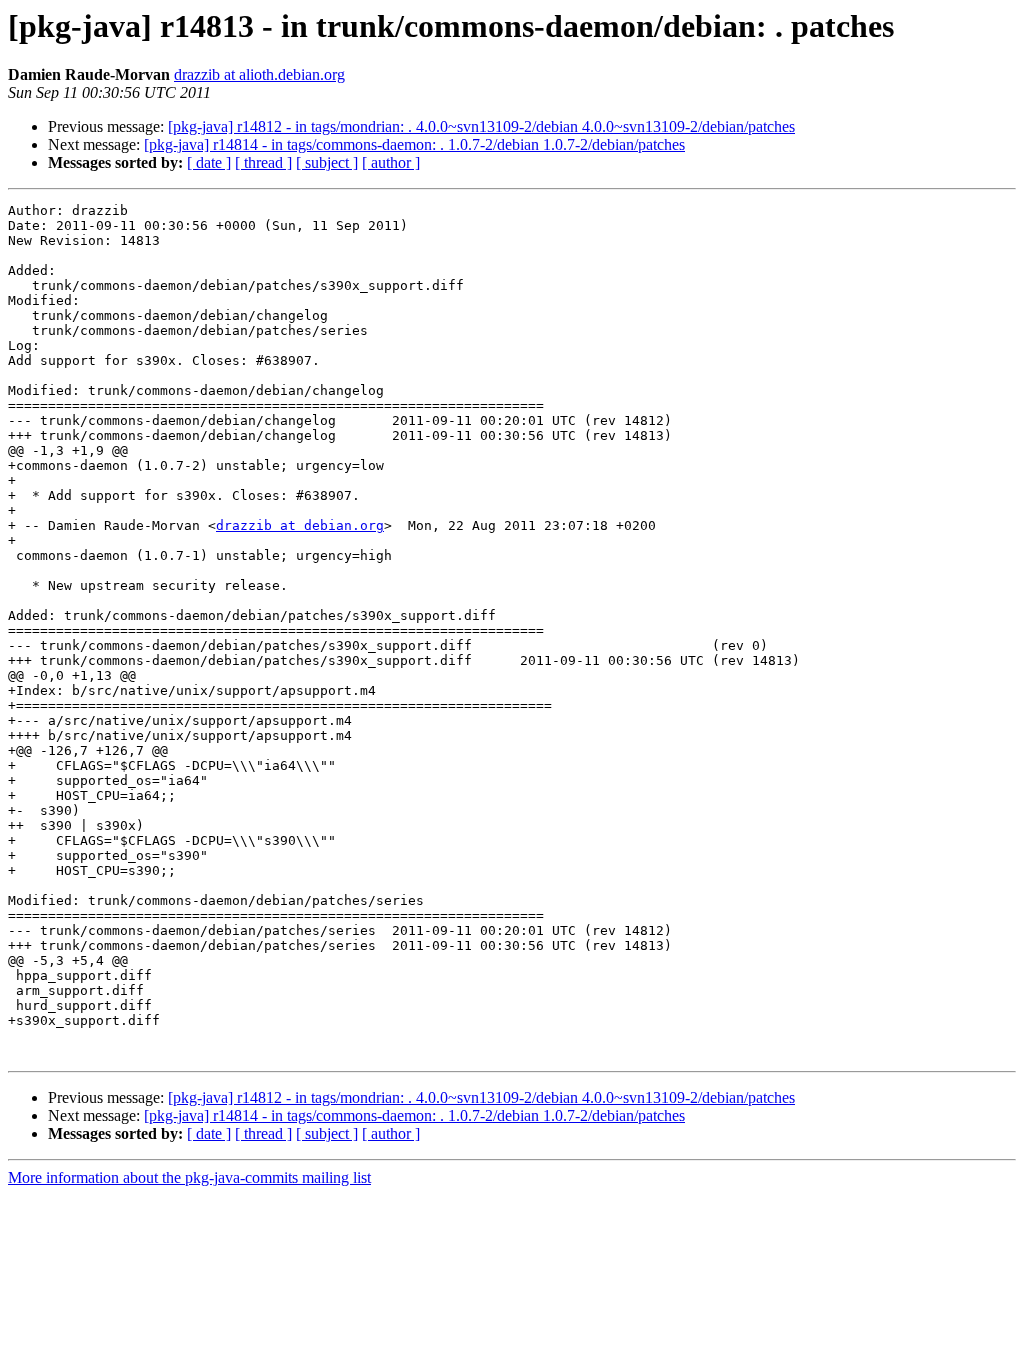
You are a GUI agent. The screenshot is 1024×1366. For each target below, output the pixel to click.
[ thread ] (263, 162)
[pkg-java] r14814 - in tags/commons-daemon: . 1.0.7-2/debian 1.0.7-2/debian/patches (414, 144)
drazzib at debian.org (300, 525)
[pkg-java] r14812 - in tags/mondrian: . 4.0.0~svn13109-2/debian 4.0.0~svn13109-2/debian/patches (481, 126)
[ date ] (209, 162)
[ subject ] (327, 162)
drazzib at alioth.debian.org (259, 74)
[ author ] (391, 162)
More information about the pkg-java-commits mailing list (189, 1177)
